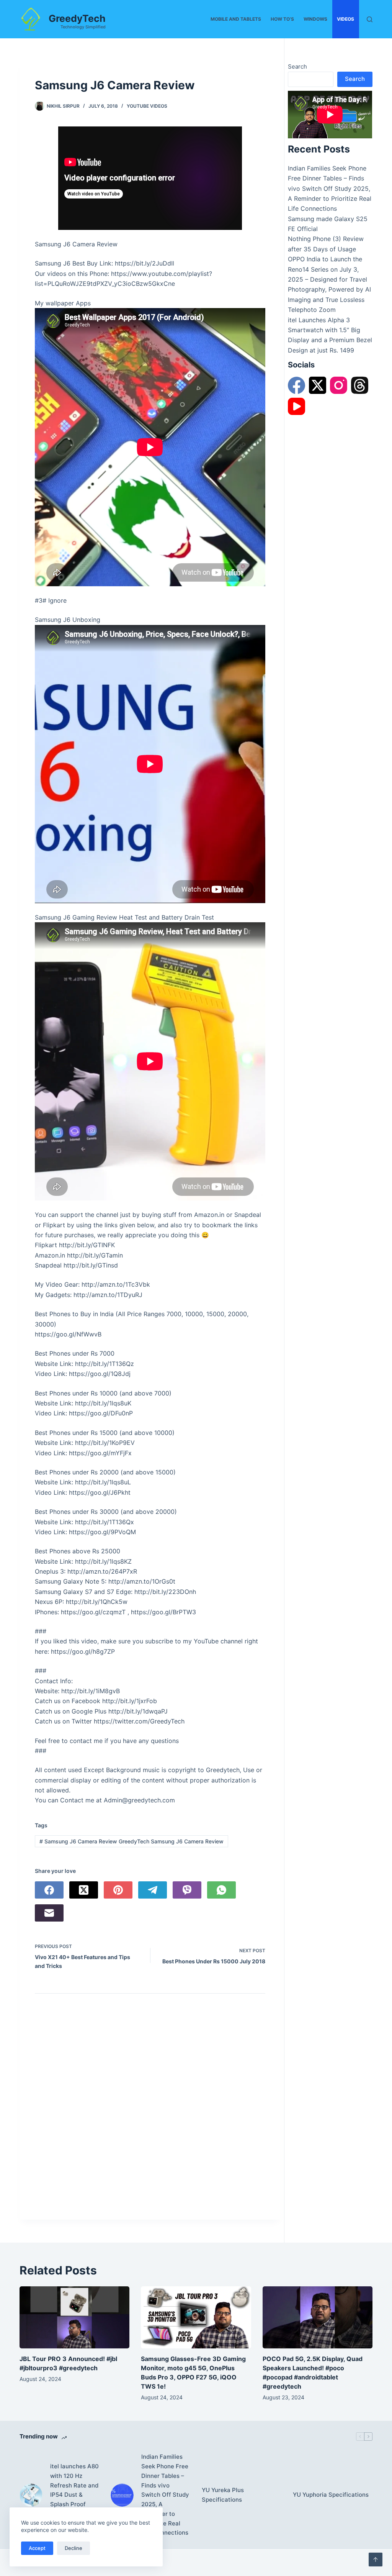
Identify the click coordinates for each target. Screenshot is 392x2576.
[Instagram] (339, 385)
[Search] (370, 19)
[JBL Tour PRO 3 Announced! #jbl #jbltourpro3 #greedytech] (74, 2317)
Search (297, 66)
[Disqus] (150, 2109)
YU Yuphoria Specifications (331, 2495)
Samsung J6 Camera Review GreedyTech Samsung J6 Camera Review (131, 1841)
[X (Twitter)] (84, 1890)
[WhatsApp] (221, 1890)
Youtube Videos (147, 106)
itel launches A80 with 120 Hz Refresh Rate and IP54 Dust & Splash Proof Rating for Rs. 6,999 (74, 2495)
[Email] (49, 1913)
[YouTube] (296, 406)
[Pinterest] (118, 1890)
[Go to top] (376, 2560)
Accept (37, 2548)
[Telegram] (153, 1890)
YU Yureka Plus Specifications (223, 2495)
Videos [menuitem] (345, 19)
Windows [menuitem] (315, 19)
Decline (73, 2548)
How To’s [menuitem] (282, 19)
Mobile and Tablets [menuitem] (236, 19)
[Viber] (187, 1890)
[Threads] (360, 385)
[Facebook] (49, 1890)
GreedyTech (77, 18)
